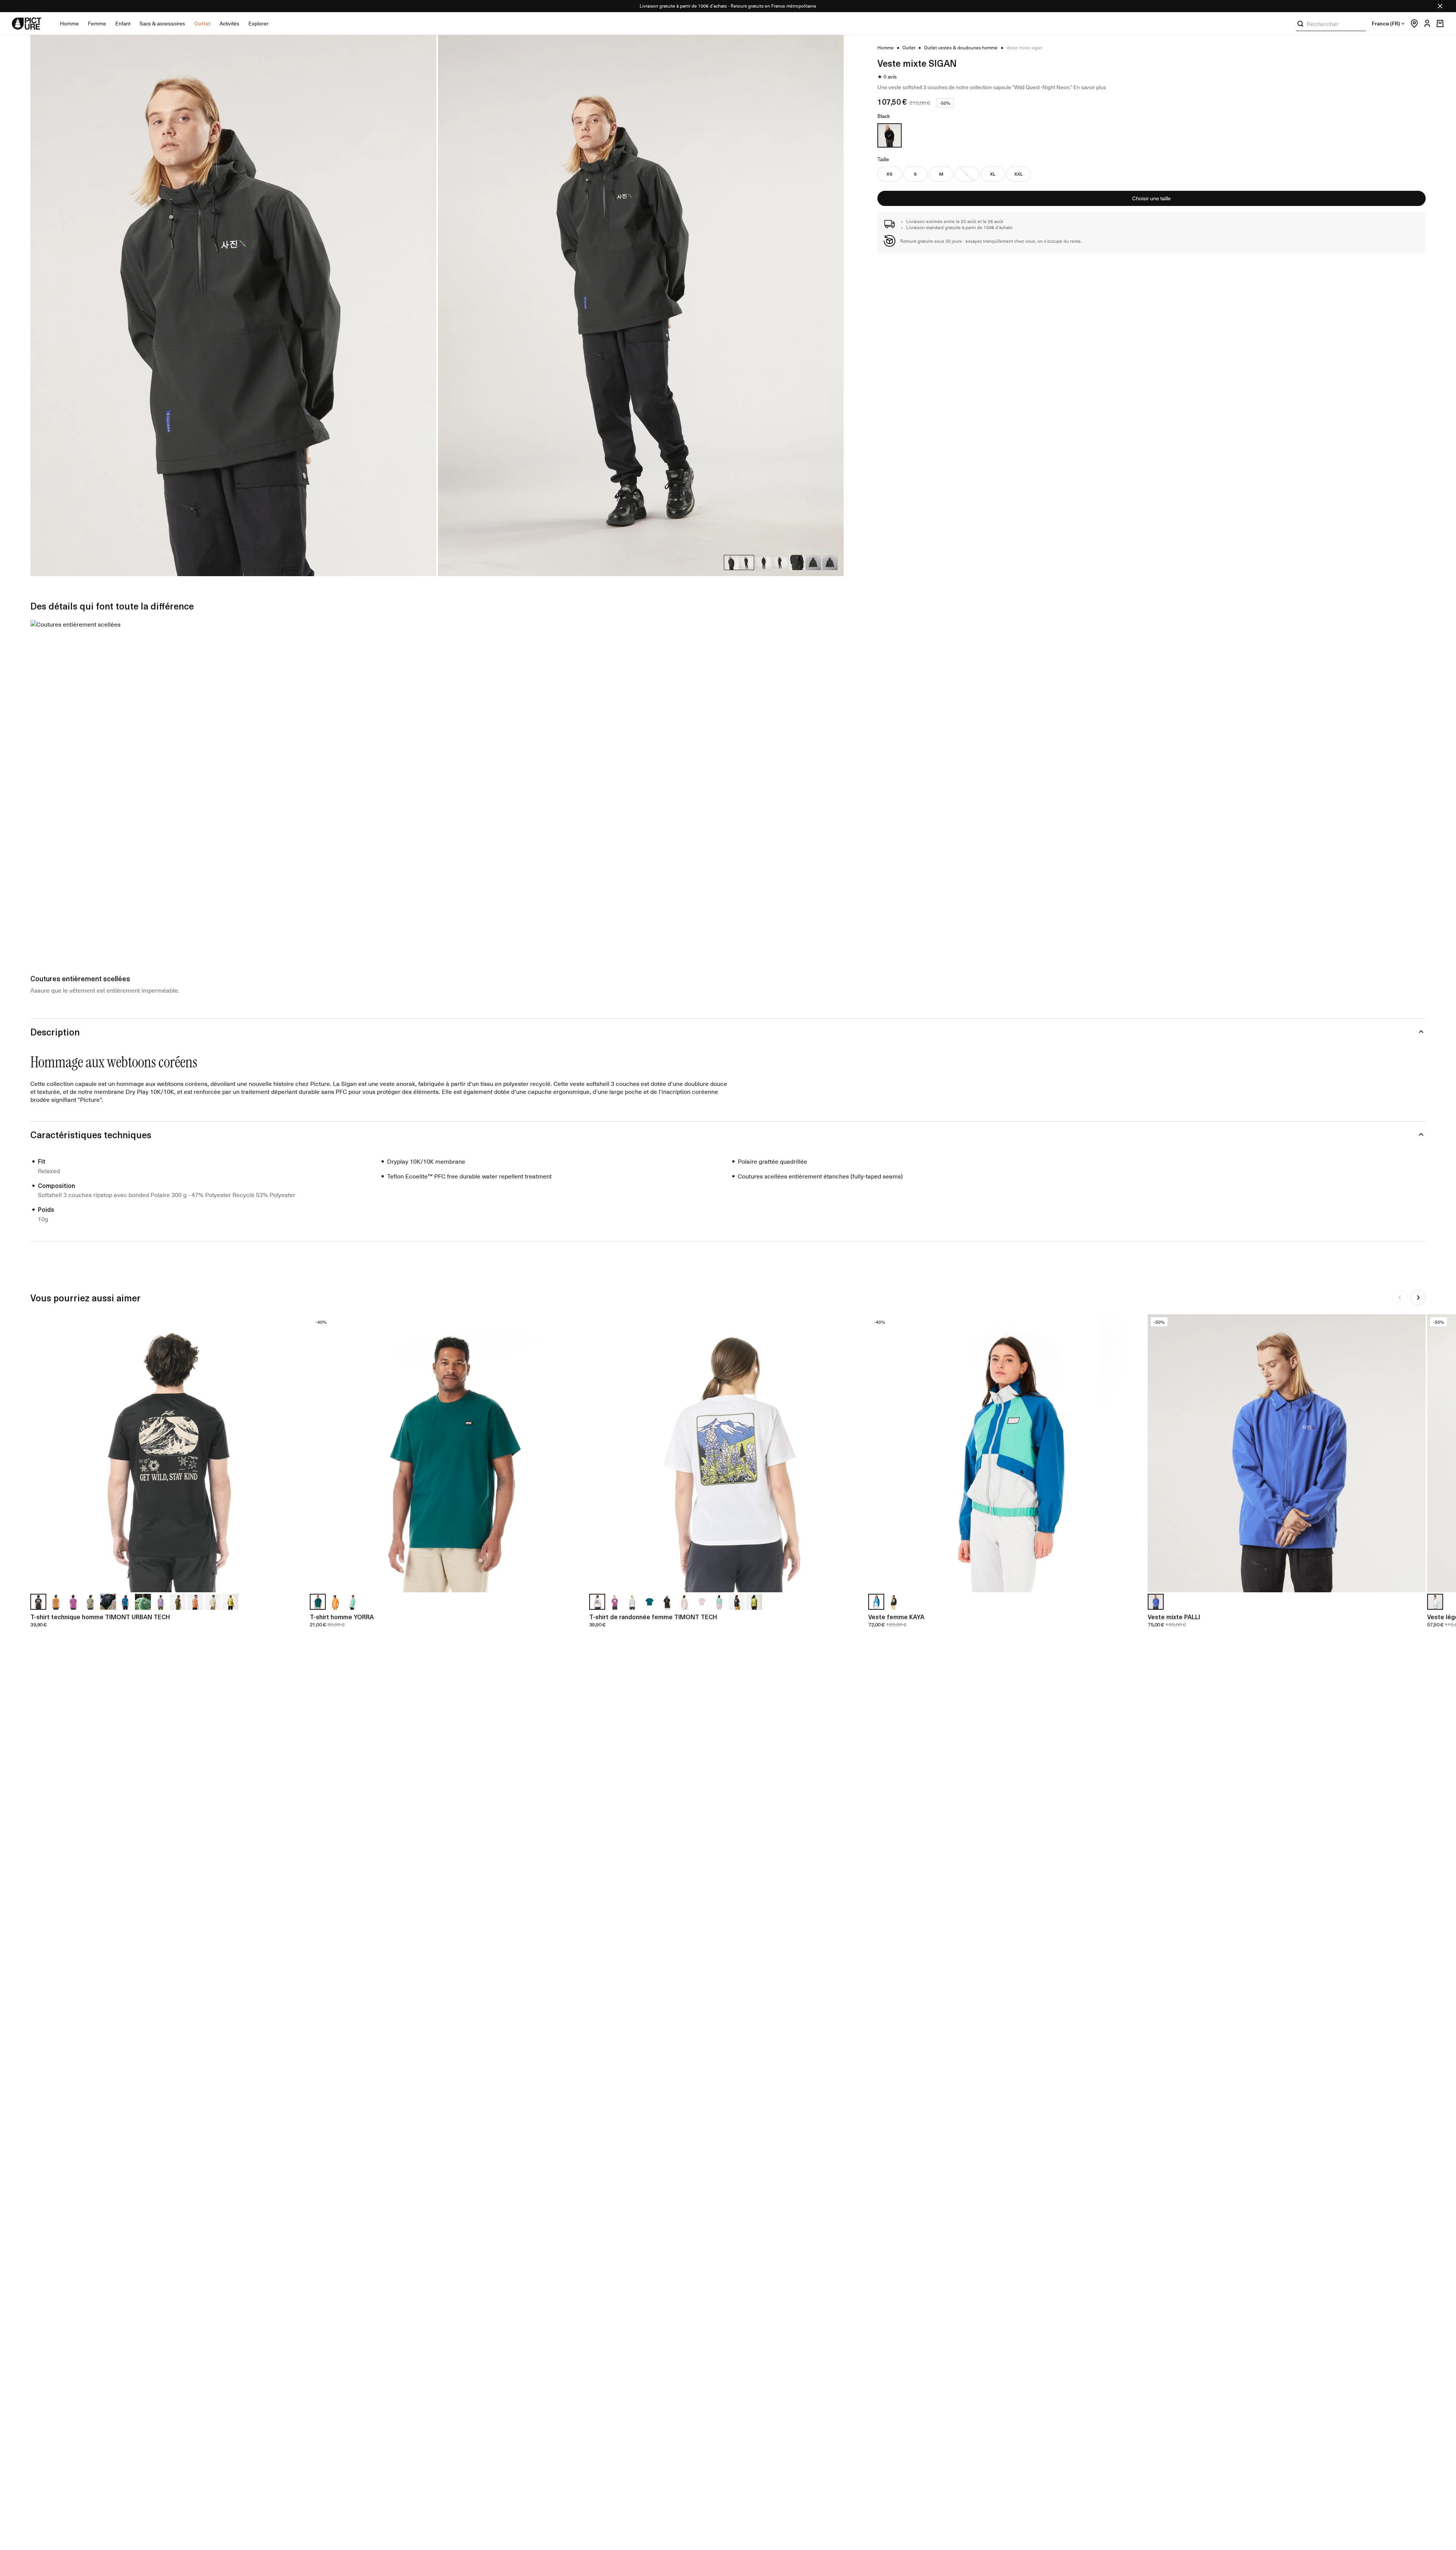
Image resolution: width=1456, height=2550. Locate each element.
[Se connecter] (1425, 24)
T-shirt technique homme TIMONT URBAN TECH (100, 1617)
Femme (97, 23)
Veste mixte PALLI (1174, 1617)
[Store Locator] (1412, 24)
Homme (69, 23)
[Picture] (27, 24)
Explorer (258, 23)
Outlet (202, 23)
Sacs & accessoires (162, 23)
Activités (229, 23)
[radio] (890, 135)
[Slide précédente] (1400, 1298)
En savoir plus (1090, 87)
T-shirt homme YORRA (342, 1617)
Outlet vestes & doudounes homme (961, 48)
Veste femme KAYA (896, 1617)
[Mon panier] (1440, 24)
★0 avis (887, 77)
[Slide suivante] (1418, 1298)
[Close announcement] (1440, 6)
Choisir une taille (1152, 198)
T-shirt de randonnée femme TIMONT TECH (653, 1617)
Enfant (123, 23)
